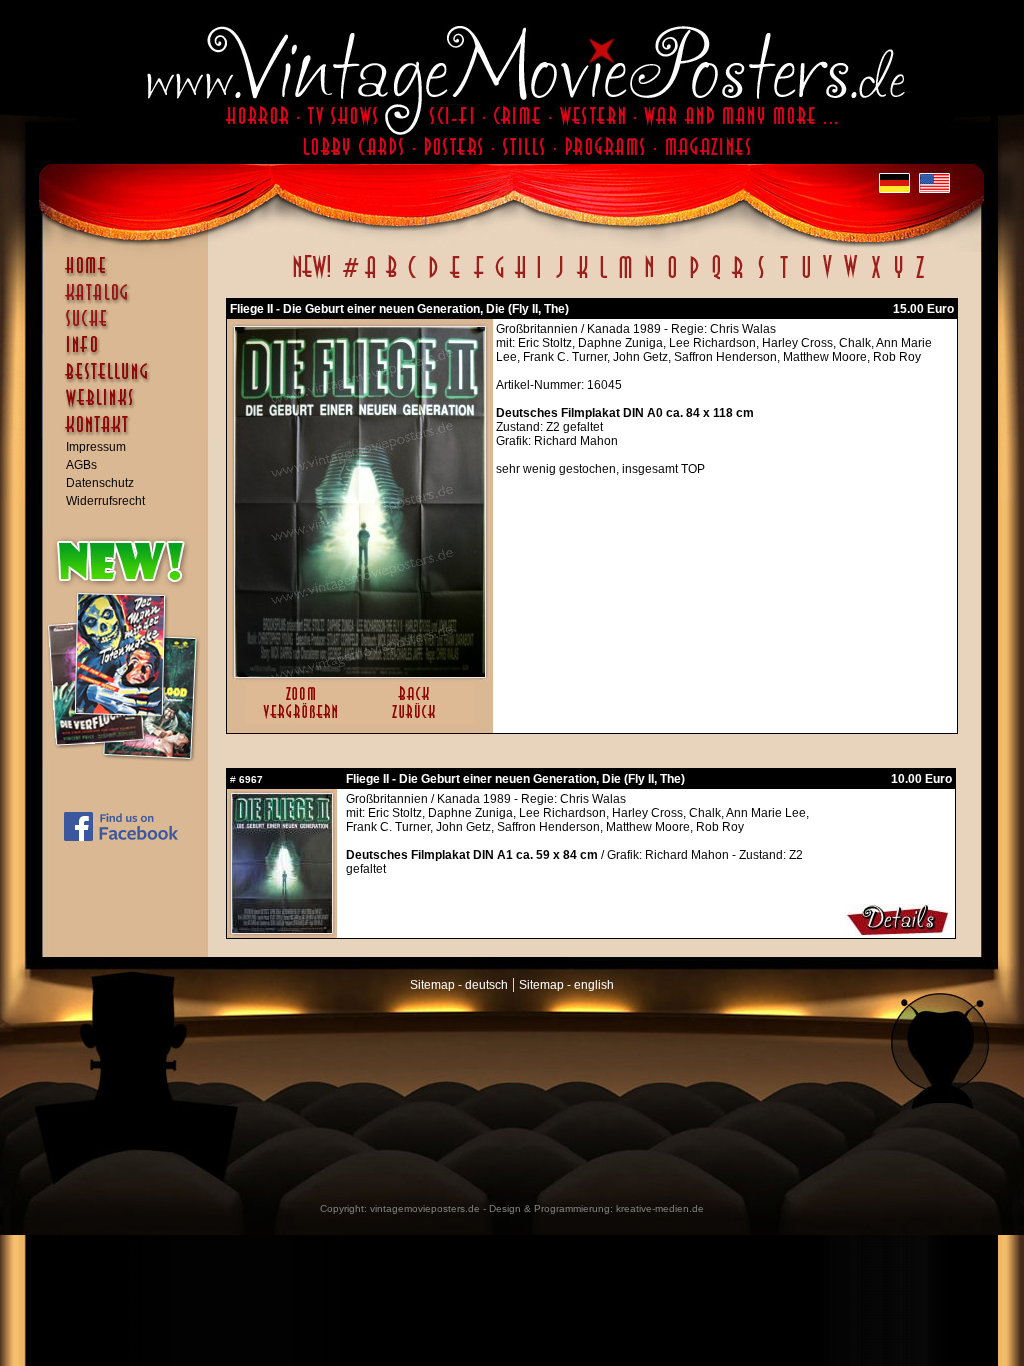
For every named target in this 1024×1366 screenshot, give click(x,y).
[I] (539, 278)
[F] (478, 278)
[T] (783, 278)
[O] (672, 278)
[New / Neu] (312, 278)
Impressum (96, 447)
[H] (520, 278)
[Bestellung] (130, 381)
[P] (694, 278)
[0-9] (349, 278)
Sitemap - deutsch (459, 985)
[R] (738, 278)
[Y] (898, 278)
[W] (850, 278)
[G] (499, 278)
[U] (805, 278)
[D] (433, 278)
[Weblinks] (130, 408)
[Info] (130, 354)
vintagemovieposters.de (425, 1208)
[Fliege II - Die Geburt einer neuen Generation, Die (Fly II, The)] (360, 673)
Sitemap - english (566, 985)
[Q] (716, 278)
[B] (391, 278)
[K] (582, 278)
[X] (875, 278)
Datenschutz (100, 483)
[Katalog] (130, 301)
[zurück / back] (417, 720)
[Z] (919, 278)
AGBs (81, 465)
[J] (559, 278)
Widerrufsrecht (105, 501)
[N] (649, 278)
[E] (456, 278)
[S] (760, 278)
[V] (826, 278)
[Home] (130, 275)
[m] (625, 278)
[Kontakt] (130, 434)
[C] (412, 278)
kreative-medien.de (660, 1208)
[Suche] (130, 327)
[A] (370, 278)
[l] (603, 278)
